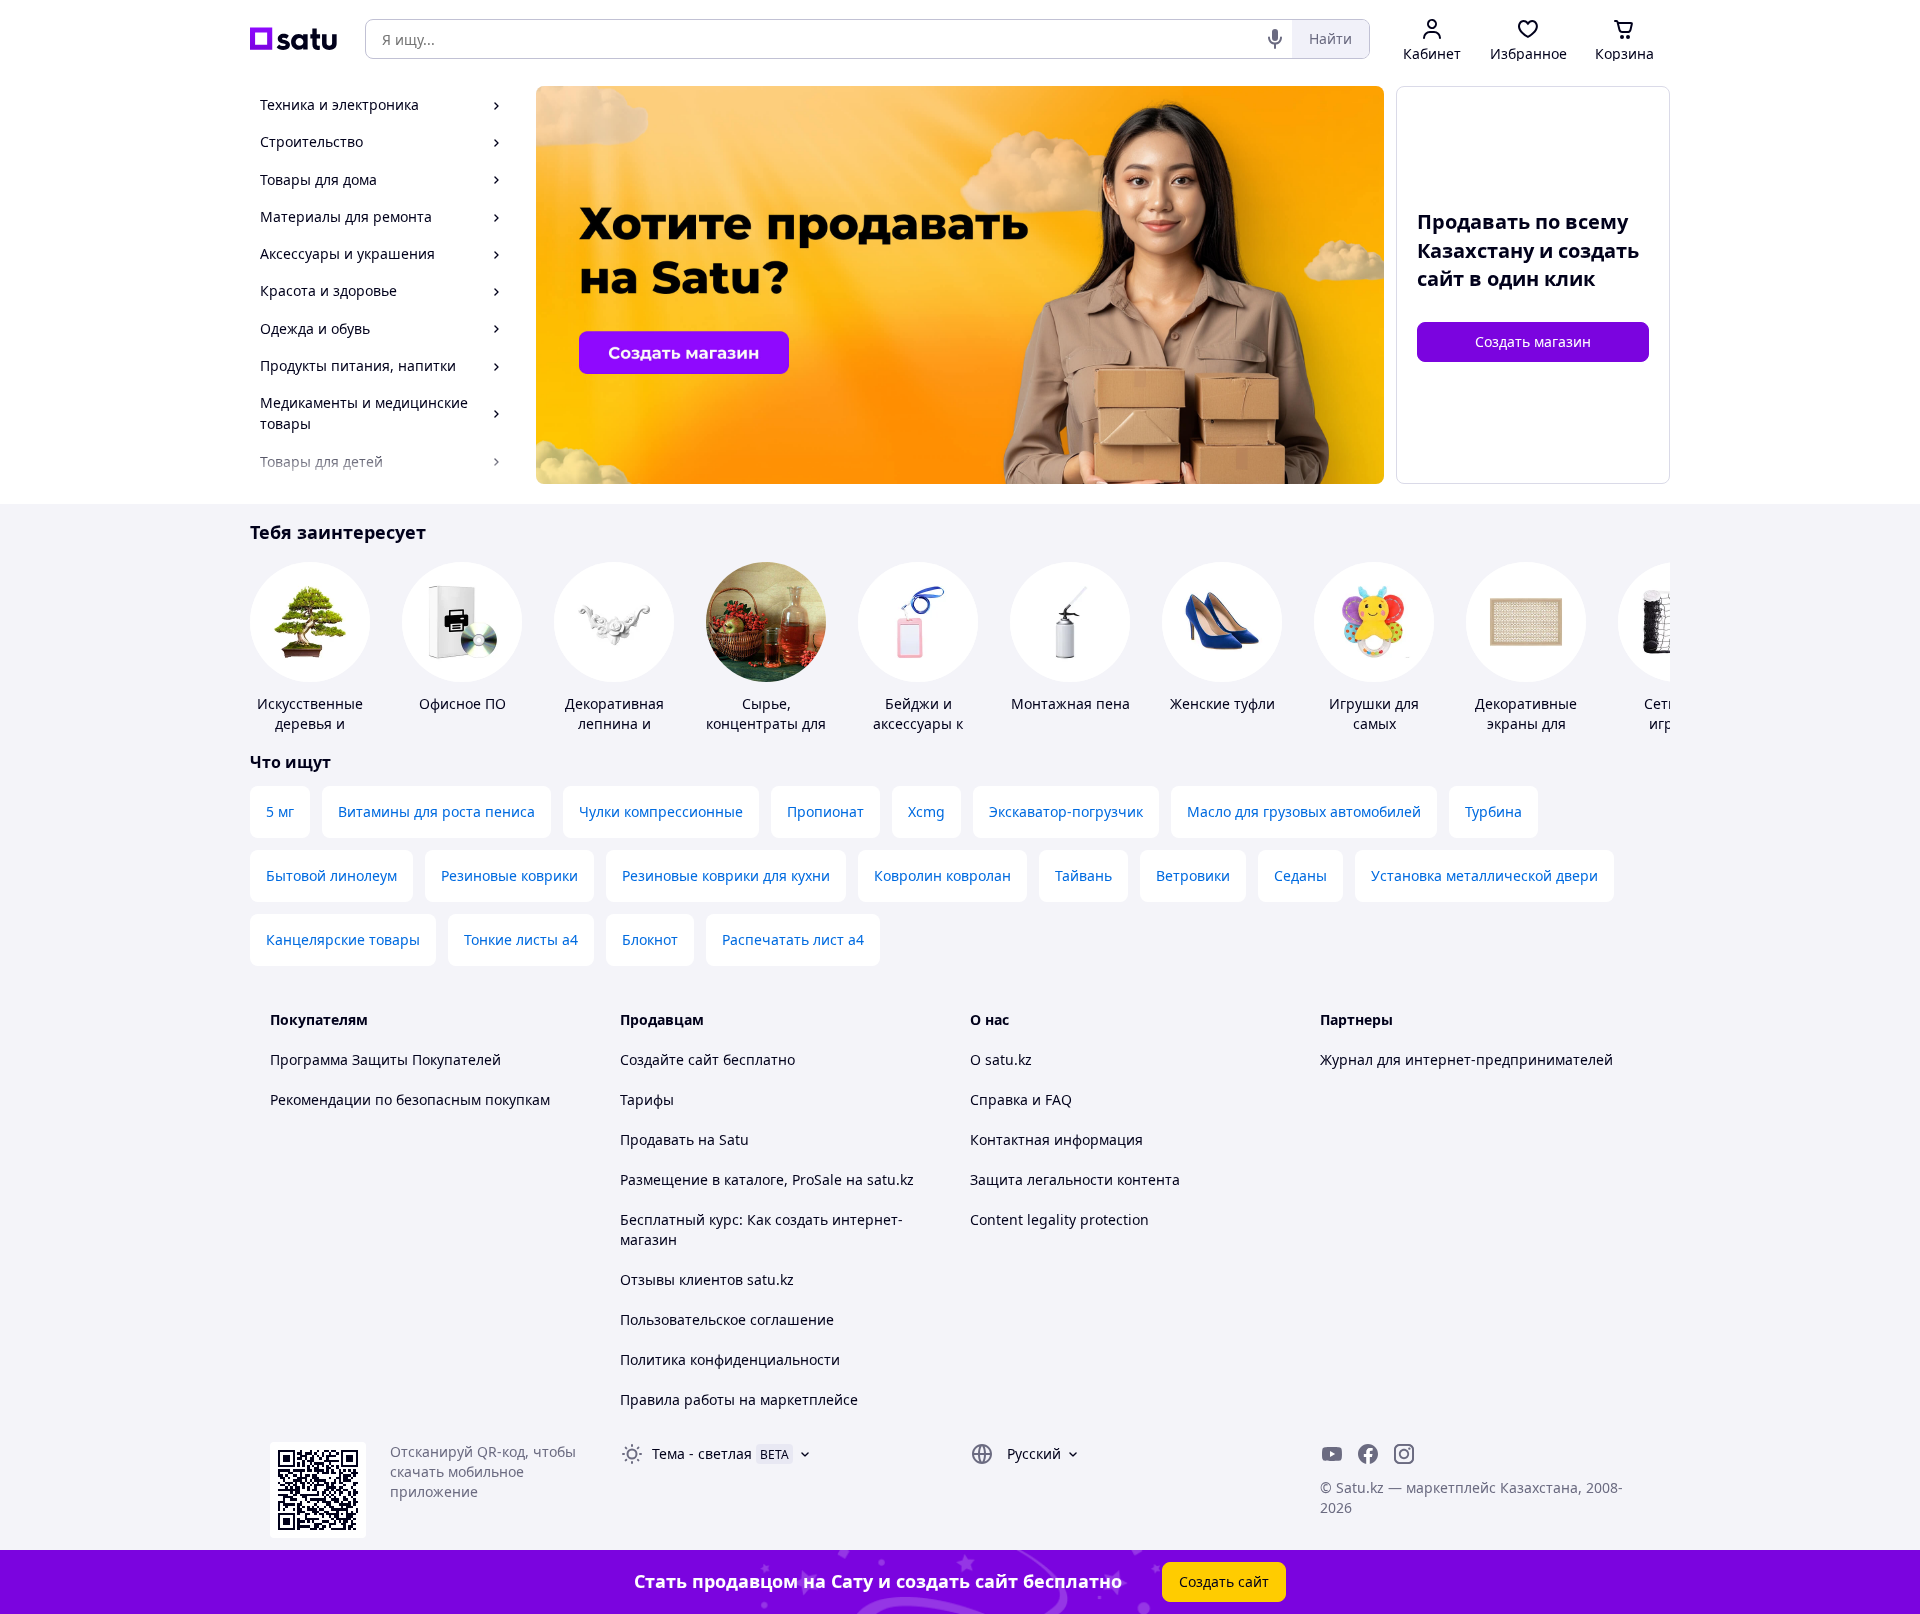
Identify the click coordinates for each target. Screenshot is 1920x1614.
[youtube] (1332, 1454)
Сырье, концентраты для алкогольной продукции (766, 733)
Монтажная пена (1070, 703)
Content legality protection (1059, 1219)
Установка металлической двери (1484, 875)
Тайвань (1083, 875)
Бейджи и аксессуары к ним (918, 723)
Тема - (702, 1453)
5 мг (280, 811)
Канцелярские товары (343, 939)
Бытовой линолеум (331, 875)
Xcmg (926, 811)
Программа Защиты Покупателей (385, 1059)
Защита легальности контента (1075, 1179)
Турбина (1493, 811)
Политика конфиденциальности (730, 1359)
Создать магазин (1533, 341)
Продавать (657, 1139)
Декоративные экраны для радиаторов (1526, 723)
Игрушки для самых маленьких (1374, 723)
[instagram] (1404, 1454)
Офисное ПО (462, 703)
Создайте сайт (669, 1059)
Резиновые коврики (509, 875)
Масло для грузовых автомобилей (1304, 811)
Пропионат (825, 811)
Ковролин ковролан (942, 875)
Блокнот (650, 939)
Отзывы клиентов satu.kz (707, 1279)
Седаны (1300, 875)
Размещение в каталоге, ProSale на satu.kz (767, 1179)
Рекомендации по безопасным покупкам (410, 1099)
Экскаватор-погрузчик (1066, 811)
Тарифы (647, 1099)
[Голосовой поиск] (1275, 39)
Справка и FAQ (1021, 1099)
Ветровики (1193, 875)
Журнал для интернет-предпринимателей (1466, 1059)
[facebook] (1368, 1454)
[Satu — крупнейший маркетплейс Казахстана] (293, 39)
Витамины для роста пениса (436, 811)
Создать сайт (1224, 1581)
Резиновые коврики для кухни (726, 875)
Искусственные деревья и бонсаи (310, 723)
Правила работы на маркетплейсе (739, 1399)
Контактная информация (1056, 1139)
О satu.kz (1001, 1059)
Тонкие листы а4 (521, 939)
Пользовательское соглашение (727, 1319)
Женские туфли (1222, 703)
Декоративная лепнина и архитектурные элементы (614, 733)
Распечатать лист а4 (793, 939)
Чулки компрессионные (661, 811)
